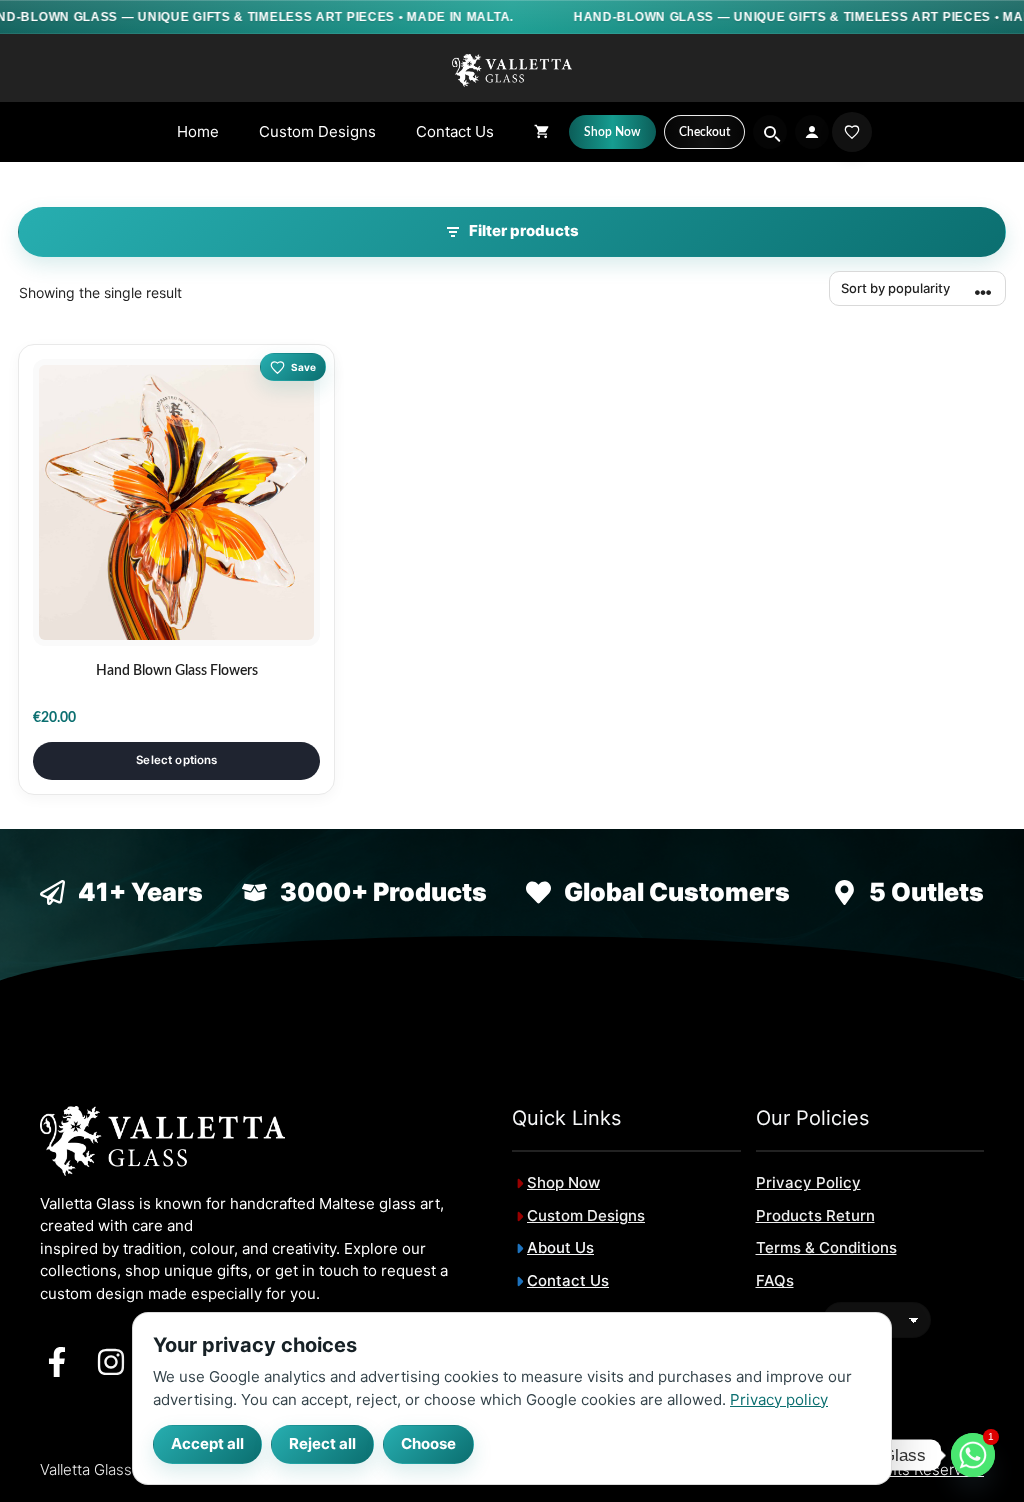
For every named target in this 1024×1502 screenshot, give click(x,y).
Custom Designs (317, 131)
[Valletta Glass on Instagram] (111, 1362)
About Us (560, 1247)
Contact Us (455, 131)
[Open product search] (770, 132)
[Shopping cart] (541, 132)
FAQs (775, 1280)
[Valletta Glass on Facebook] (57, 1362)
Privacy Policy (808, 1182)
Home (198, 131)
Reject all (322, 1443)
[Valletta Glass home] (512, 69)
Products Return (815, 1215)
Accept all (207, 1443)
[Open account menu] (812, 132)
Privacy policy (779, 1398)
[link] (852, 132)
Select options (176, 760)
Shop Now (563, 1182)
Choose (428, 1443)
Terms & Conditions (826, 1247)
